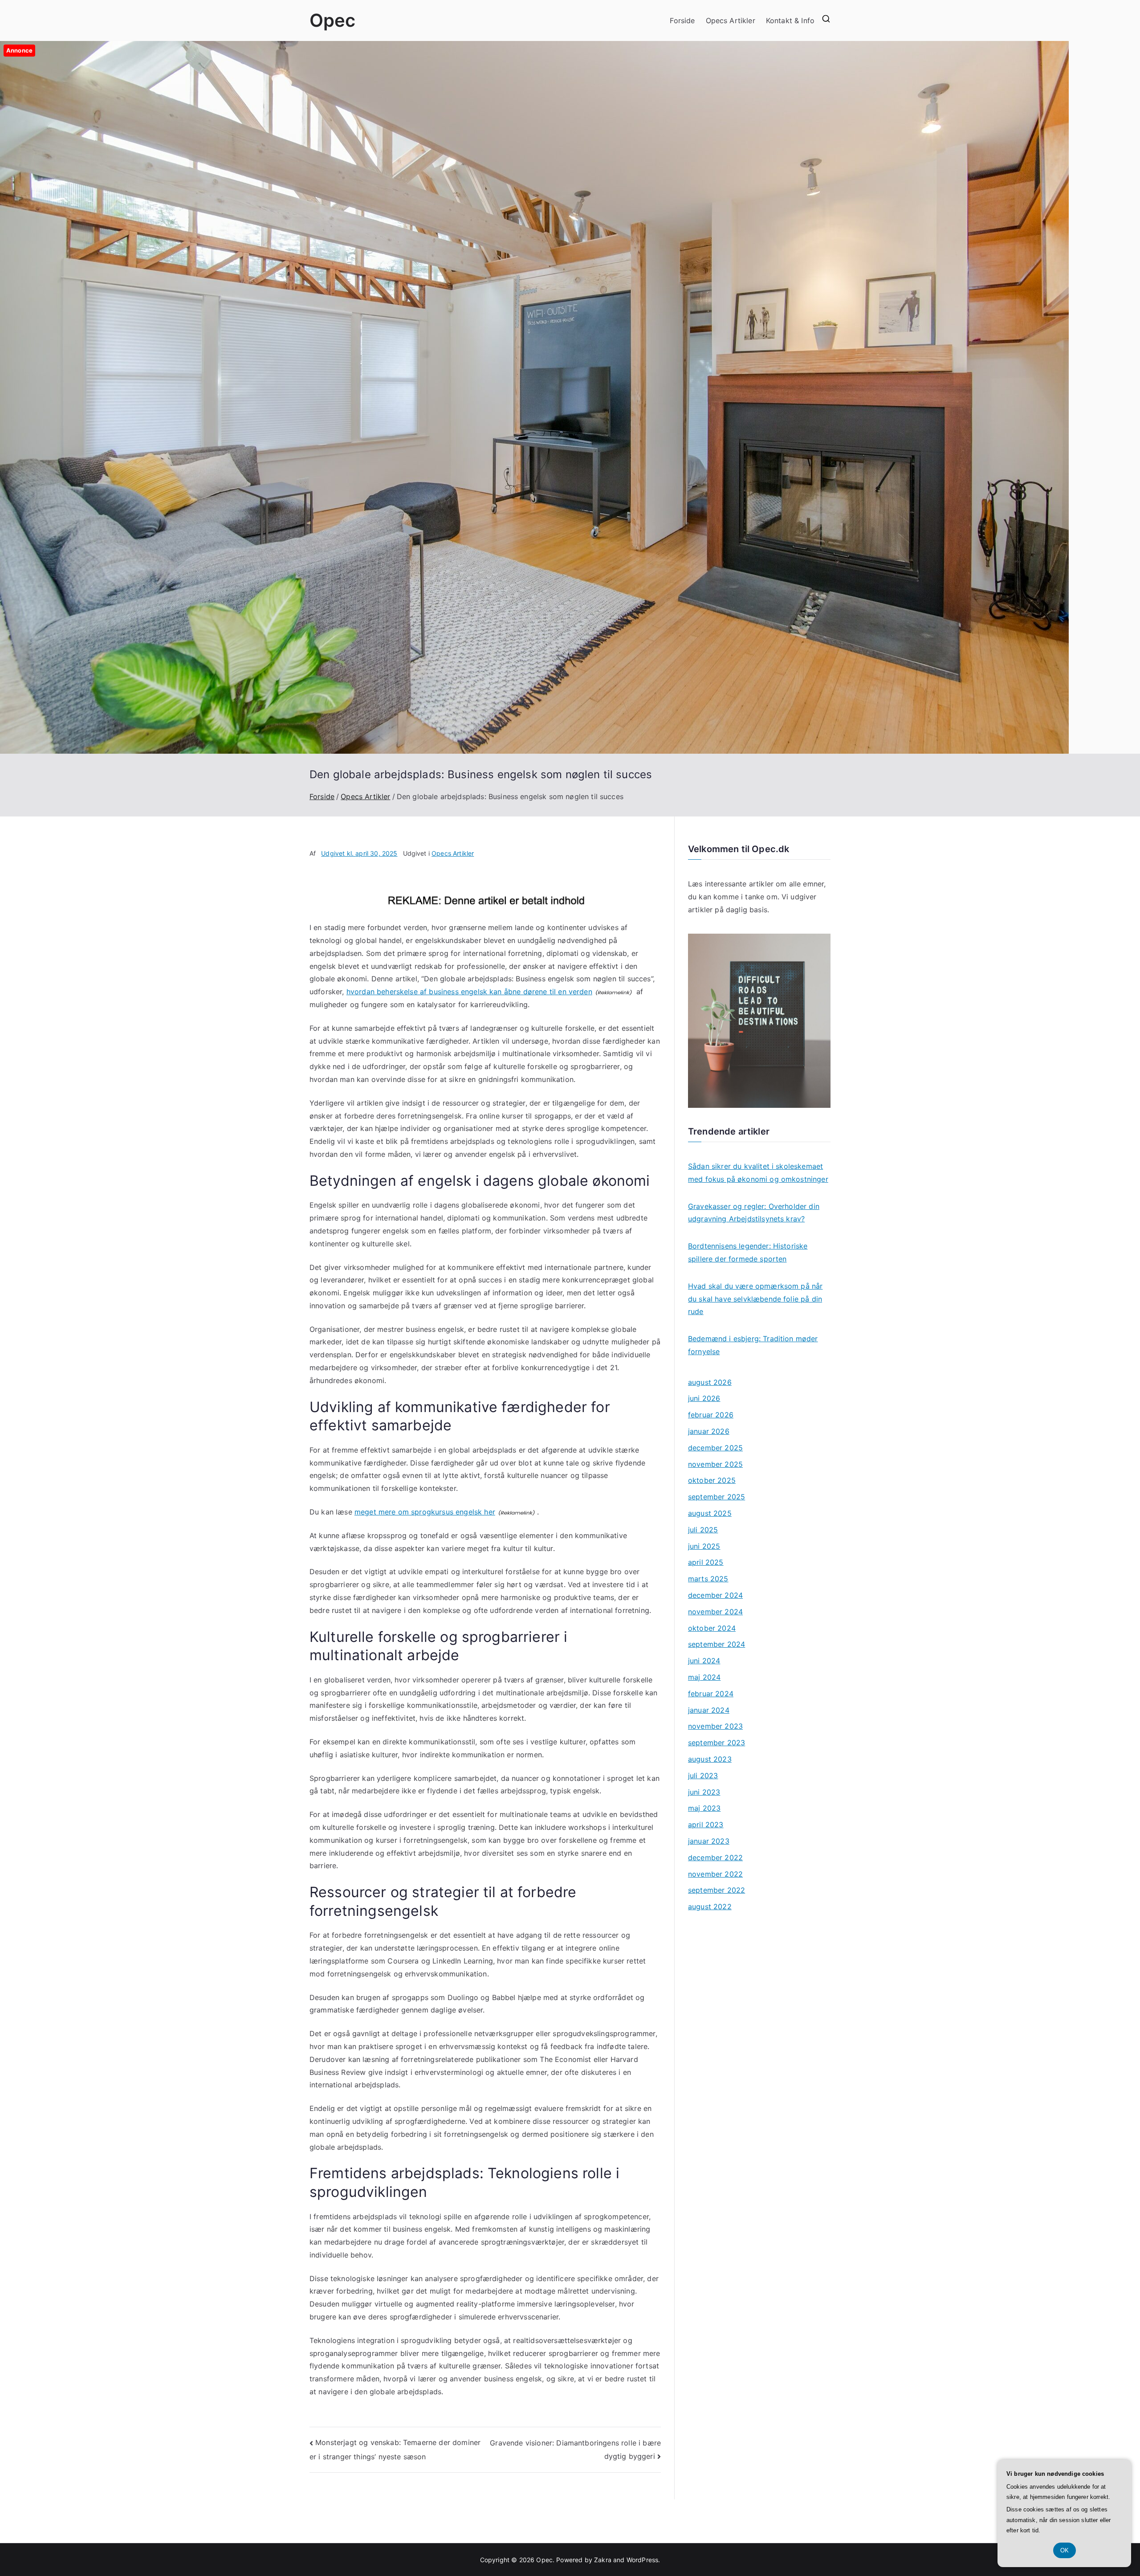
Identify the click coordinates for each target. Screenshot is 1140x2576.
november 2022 (715, 1874)
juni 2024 (704, 1661)
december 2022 (715, 1857)
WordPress (642, 2560)
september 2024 (717, 1644)
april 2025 (706, 1562)
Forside (682, 20)
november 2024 (715, 1612)
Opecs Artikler (731, 20)
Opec (333, 20)
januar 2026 (709, 1431)
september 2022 (717, 1890)
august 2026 (710, 1382)
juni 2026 (704, 1398)
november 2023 (715, 1726)
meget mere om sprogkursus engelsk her (425, 1512)
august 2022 (710, 1906)
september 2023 (717, 1743)
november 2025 (715, 1464)
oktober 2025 (712, 1480)
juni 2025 (704, 1546)
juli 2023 (703, 1776)
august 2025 (710, 1513)
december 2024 (715, 1595)
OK (1065, 2550)
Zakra (603, 2560)
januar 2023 (709, 1841)
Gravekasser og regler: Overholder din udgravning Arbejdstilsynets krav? (754, 1213)
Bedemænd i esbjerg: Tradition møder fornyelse (753, 1345)
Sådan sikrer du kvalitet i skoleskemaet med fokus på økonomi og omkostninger (758, 1173)
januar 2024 (709, 1710)
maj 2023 (704, 1808)
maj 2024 (704, 1677)
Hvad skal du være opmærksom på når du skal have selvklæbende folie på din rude (755, 1299)
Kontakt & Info (790, 20)
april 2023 (706, 1825)
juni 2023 (704, 1792)
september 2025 (717, 1497)
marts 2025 (708, 1579)
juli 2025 (703, 1530)
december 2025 (715, 1448)
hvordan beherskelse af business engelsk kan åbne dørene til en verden (469, 992)
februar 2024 (711, 1694)
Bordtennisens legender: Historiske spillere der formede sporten (748, 1252)
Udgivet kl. (359, 853)
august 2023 (710, 1759)
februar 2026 (711, 1415)
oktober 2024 (712, 1628)
